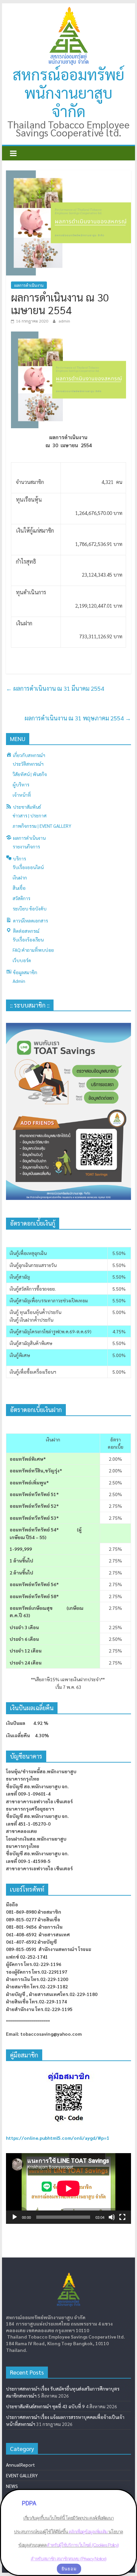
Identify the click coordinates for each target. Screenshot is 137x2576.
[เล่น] (15, 2217)
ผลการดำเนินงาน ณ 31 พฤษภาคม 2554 (78, 718)
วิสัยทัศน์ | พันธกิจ (30, 774)
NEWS (12, 2486)
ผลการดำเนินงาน (29, 285)
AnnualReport (20, 2465)
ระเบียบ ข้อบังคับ (30, 908)
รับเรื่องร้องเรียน (28, 939)
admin (64, 321)
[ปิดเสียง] (112, 2217)
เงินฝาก (20, 877)
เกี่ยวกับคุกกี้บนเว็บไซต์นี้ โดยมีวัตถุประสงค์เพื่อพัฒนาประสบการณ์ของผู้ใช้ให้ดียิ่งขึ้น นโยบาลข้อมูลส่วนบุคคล (68, 2531)
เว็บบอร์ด (22, 960)
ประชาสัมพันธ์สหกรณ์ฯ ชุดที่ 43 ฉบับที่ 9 (45, 2406)
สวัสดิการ (21, 898)
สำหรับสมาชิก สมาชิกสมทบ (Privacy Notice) (68, 2559)
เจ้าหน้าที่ (22, 795)
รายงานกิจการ (26, 846)
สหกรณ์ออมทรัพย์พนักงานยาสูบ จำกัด (68, 92)
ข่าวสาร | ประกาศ (30, 815)
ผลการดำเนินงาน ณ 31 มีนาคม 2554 (55, 688)
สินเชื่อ (19, 888)
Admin (19, 981)
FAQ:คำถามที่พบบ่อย (33, 950)
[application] (68, 2188)
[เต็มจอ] (122, 2217)
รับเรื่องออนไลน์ (28, 867)
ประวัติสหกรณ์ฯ (28, 764)
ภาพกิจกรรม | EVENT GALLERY (42, 826)
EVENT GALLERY (22, 2475)
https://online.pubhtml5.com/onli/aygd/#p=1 (58, 2138)
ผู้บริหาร (21, 784)
